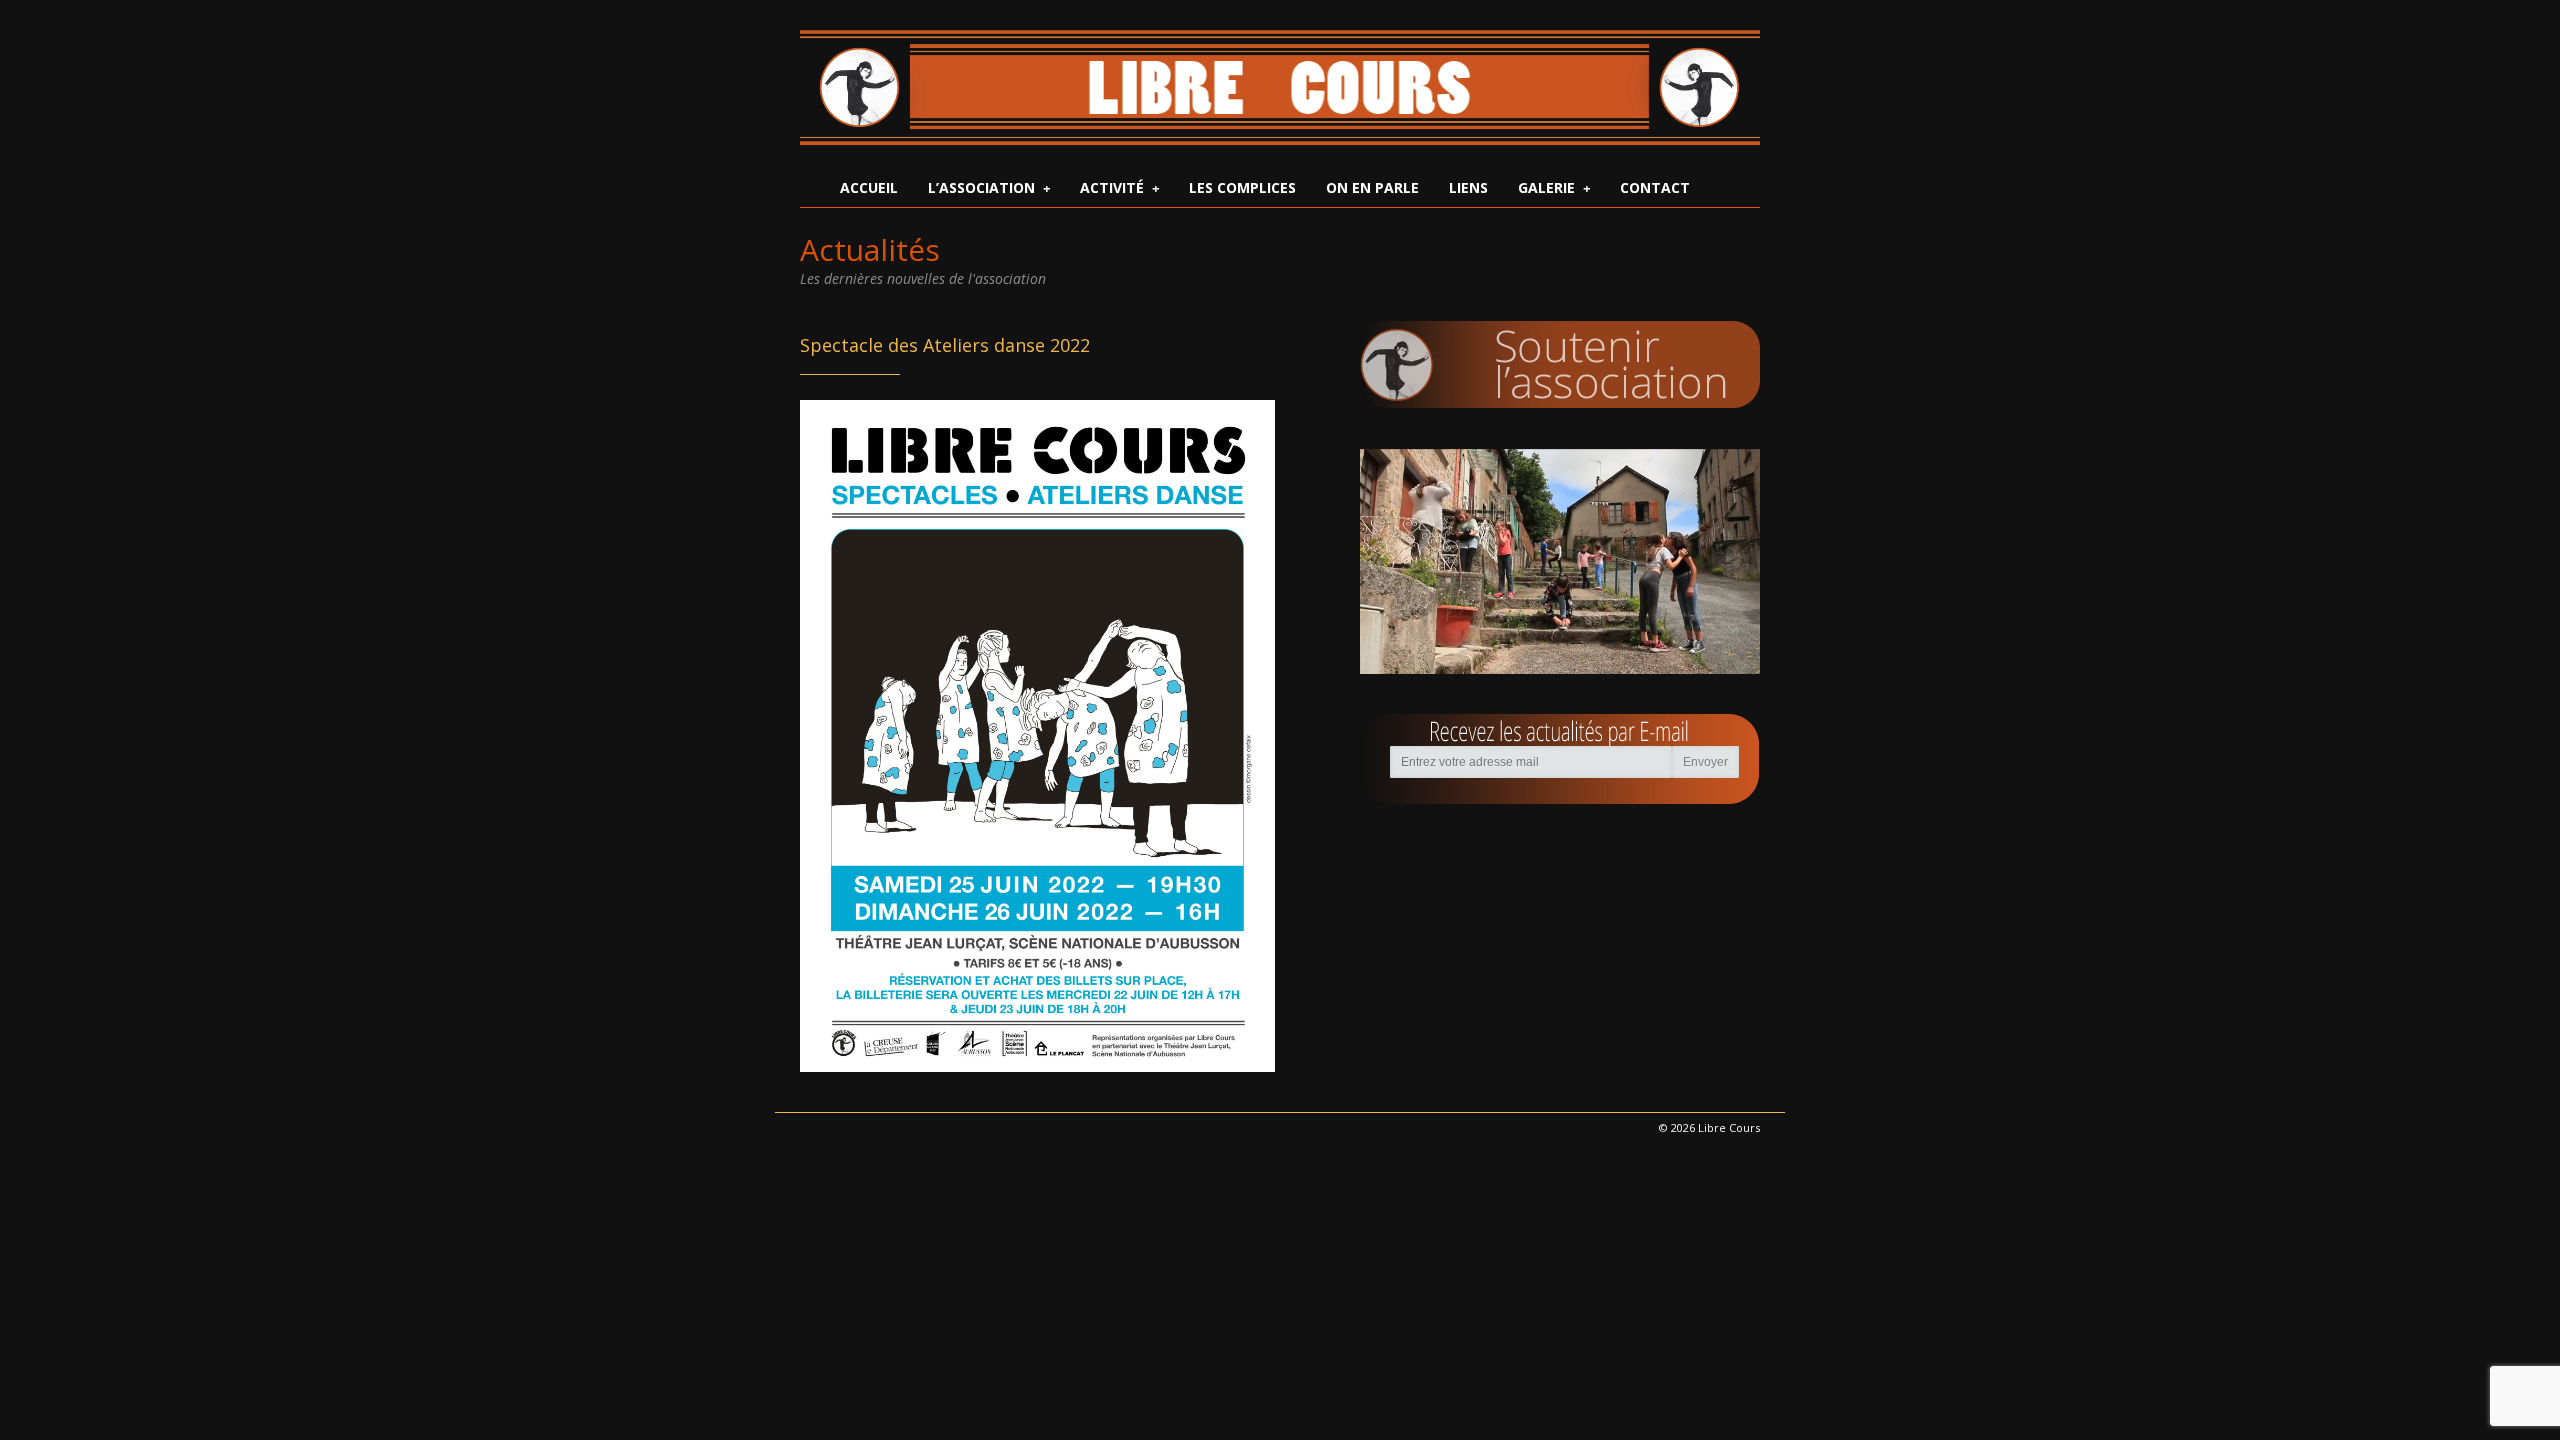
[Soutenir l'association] (1560, 365)
